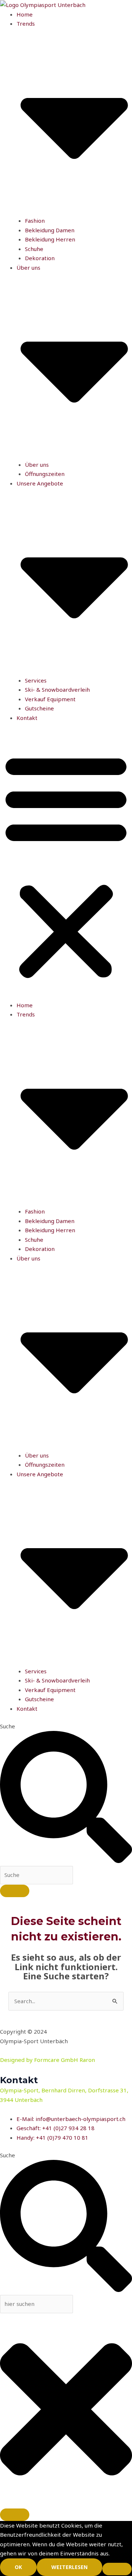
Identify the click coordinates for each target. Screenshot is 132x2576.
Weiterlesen (69, 2567)
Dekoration (40, 258)
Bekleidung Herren (50, 239)
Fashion (35, 221)
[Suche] (15, 1891)
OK (18, 2567)
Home (25, 14)
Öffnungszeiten (45, 474)
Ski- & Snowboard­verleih (57, 690)
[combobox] (36, 1875)
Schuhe (34, 249)
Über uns (37, 465)
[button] (66, 866)
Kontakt (27, 718)
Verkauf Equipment (50, 699)
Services (36, 680)
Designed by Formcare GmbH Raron (47, 2060)
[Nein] (117, 2569)
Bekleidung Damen (50, 230)
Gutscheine (39, 708)
